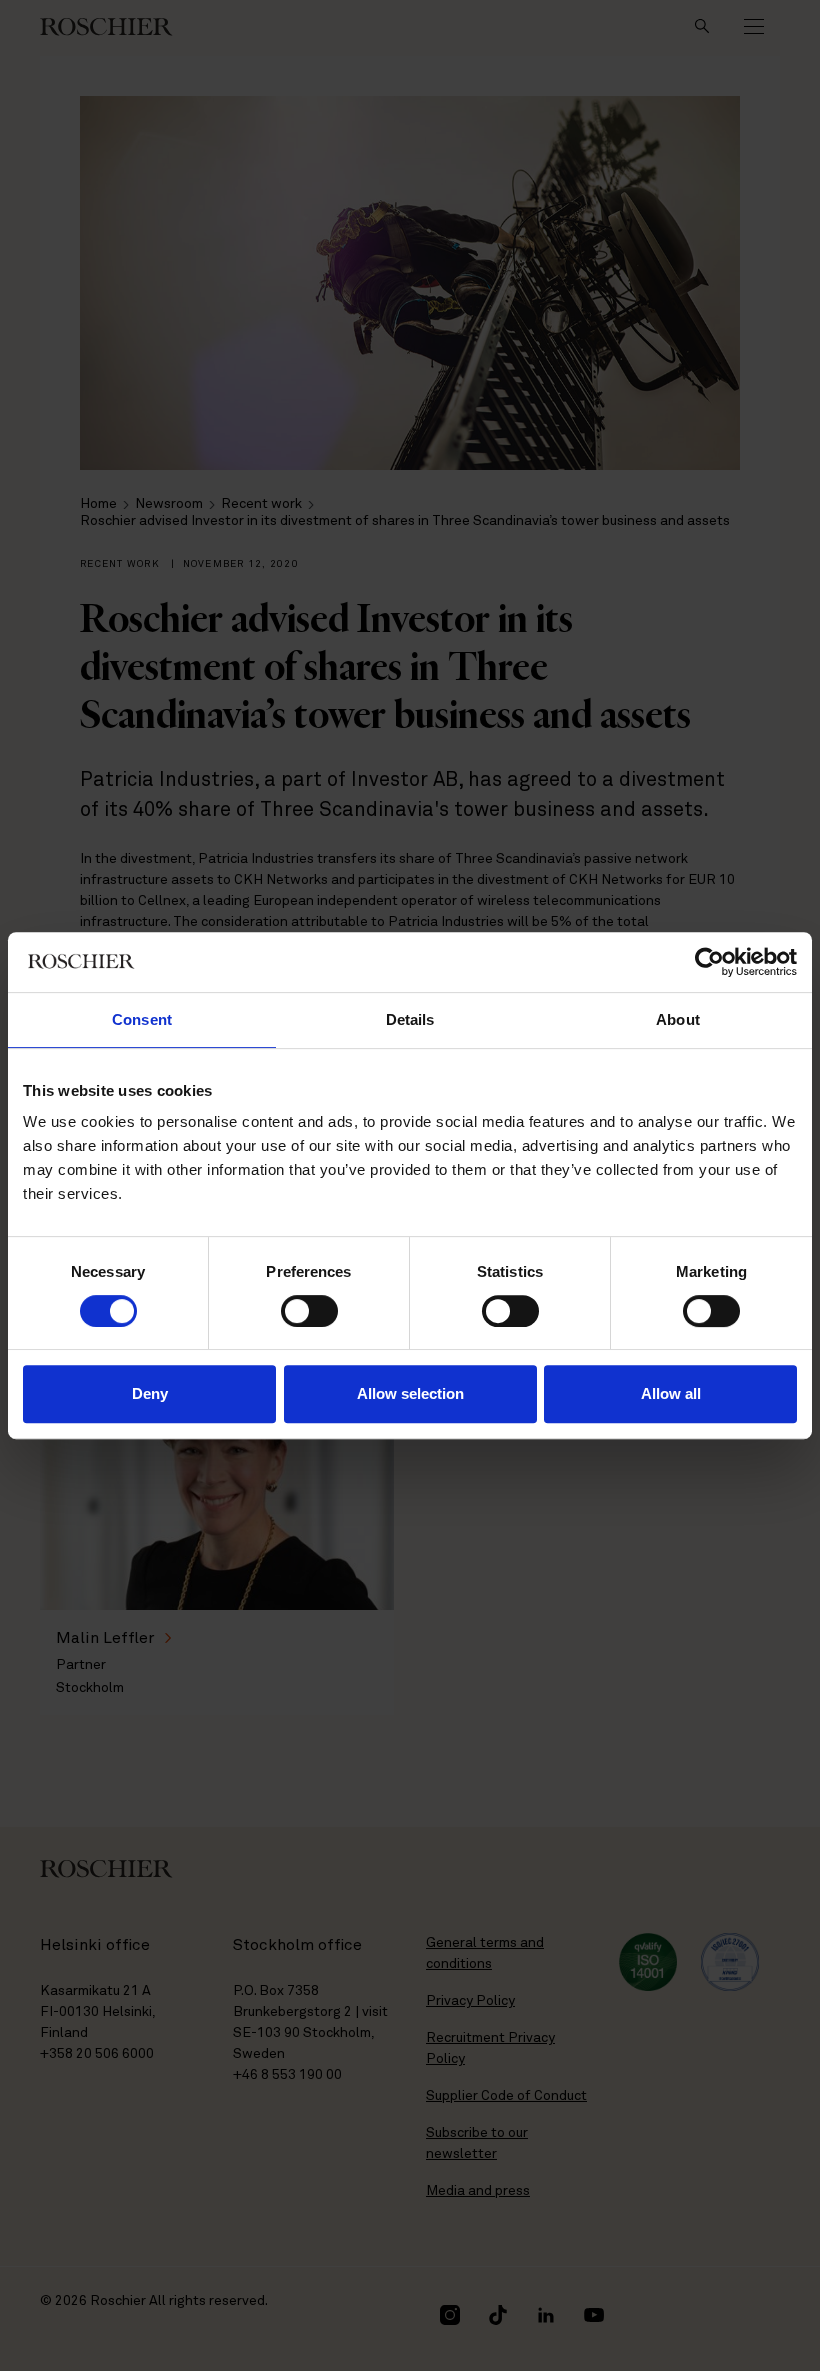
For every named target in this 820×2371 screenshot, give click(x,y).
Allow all (671, 1393)
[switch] (309, 1311)
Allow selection (410, 1393)
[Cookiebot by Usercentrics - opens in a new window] (709, 962)
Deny (150, 1393)
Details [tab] (410, 1019)
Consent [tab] (142, 1019)
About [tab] (678, 1019)
